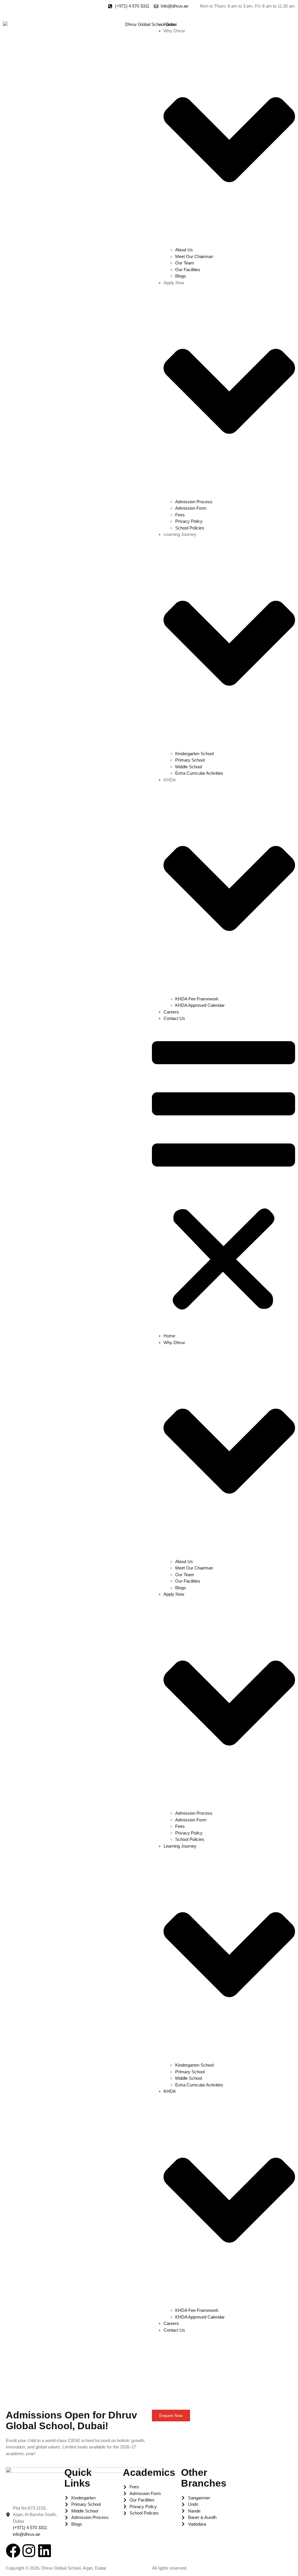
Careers (171, 1012)
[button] (223, 1177)
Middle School (189, 767)
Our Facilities (188, 270)
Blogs (181, 276)
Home (169, 24)
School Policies (190, 528)
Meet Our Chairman (194, 256)
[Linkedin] (45, 2551)
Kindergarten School (194, 754)
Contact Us (174, 1018)
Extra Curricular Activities (199, 773)
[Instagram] (29, 2551)
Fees (180, 515)
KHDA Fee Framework (197, 999)
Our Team (185, 263)
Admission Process (194, 502)
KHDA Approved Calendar (200, 1005)
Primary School (190, 760)
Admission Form (191, 508)
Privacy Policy (189, 521)
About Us (184, 250)
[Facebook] (13, 2551)
